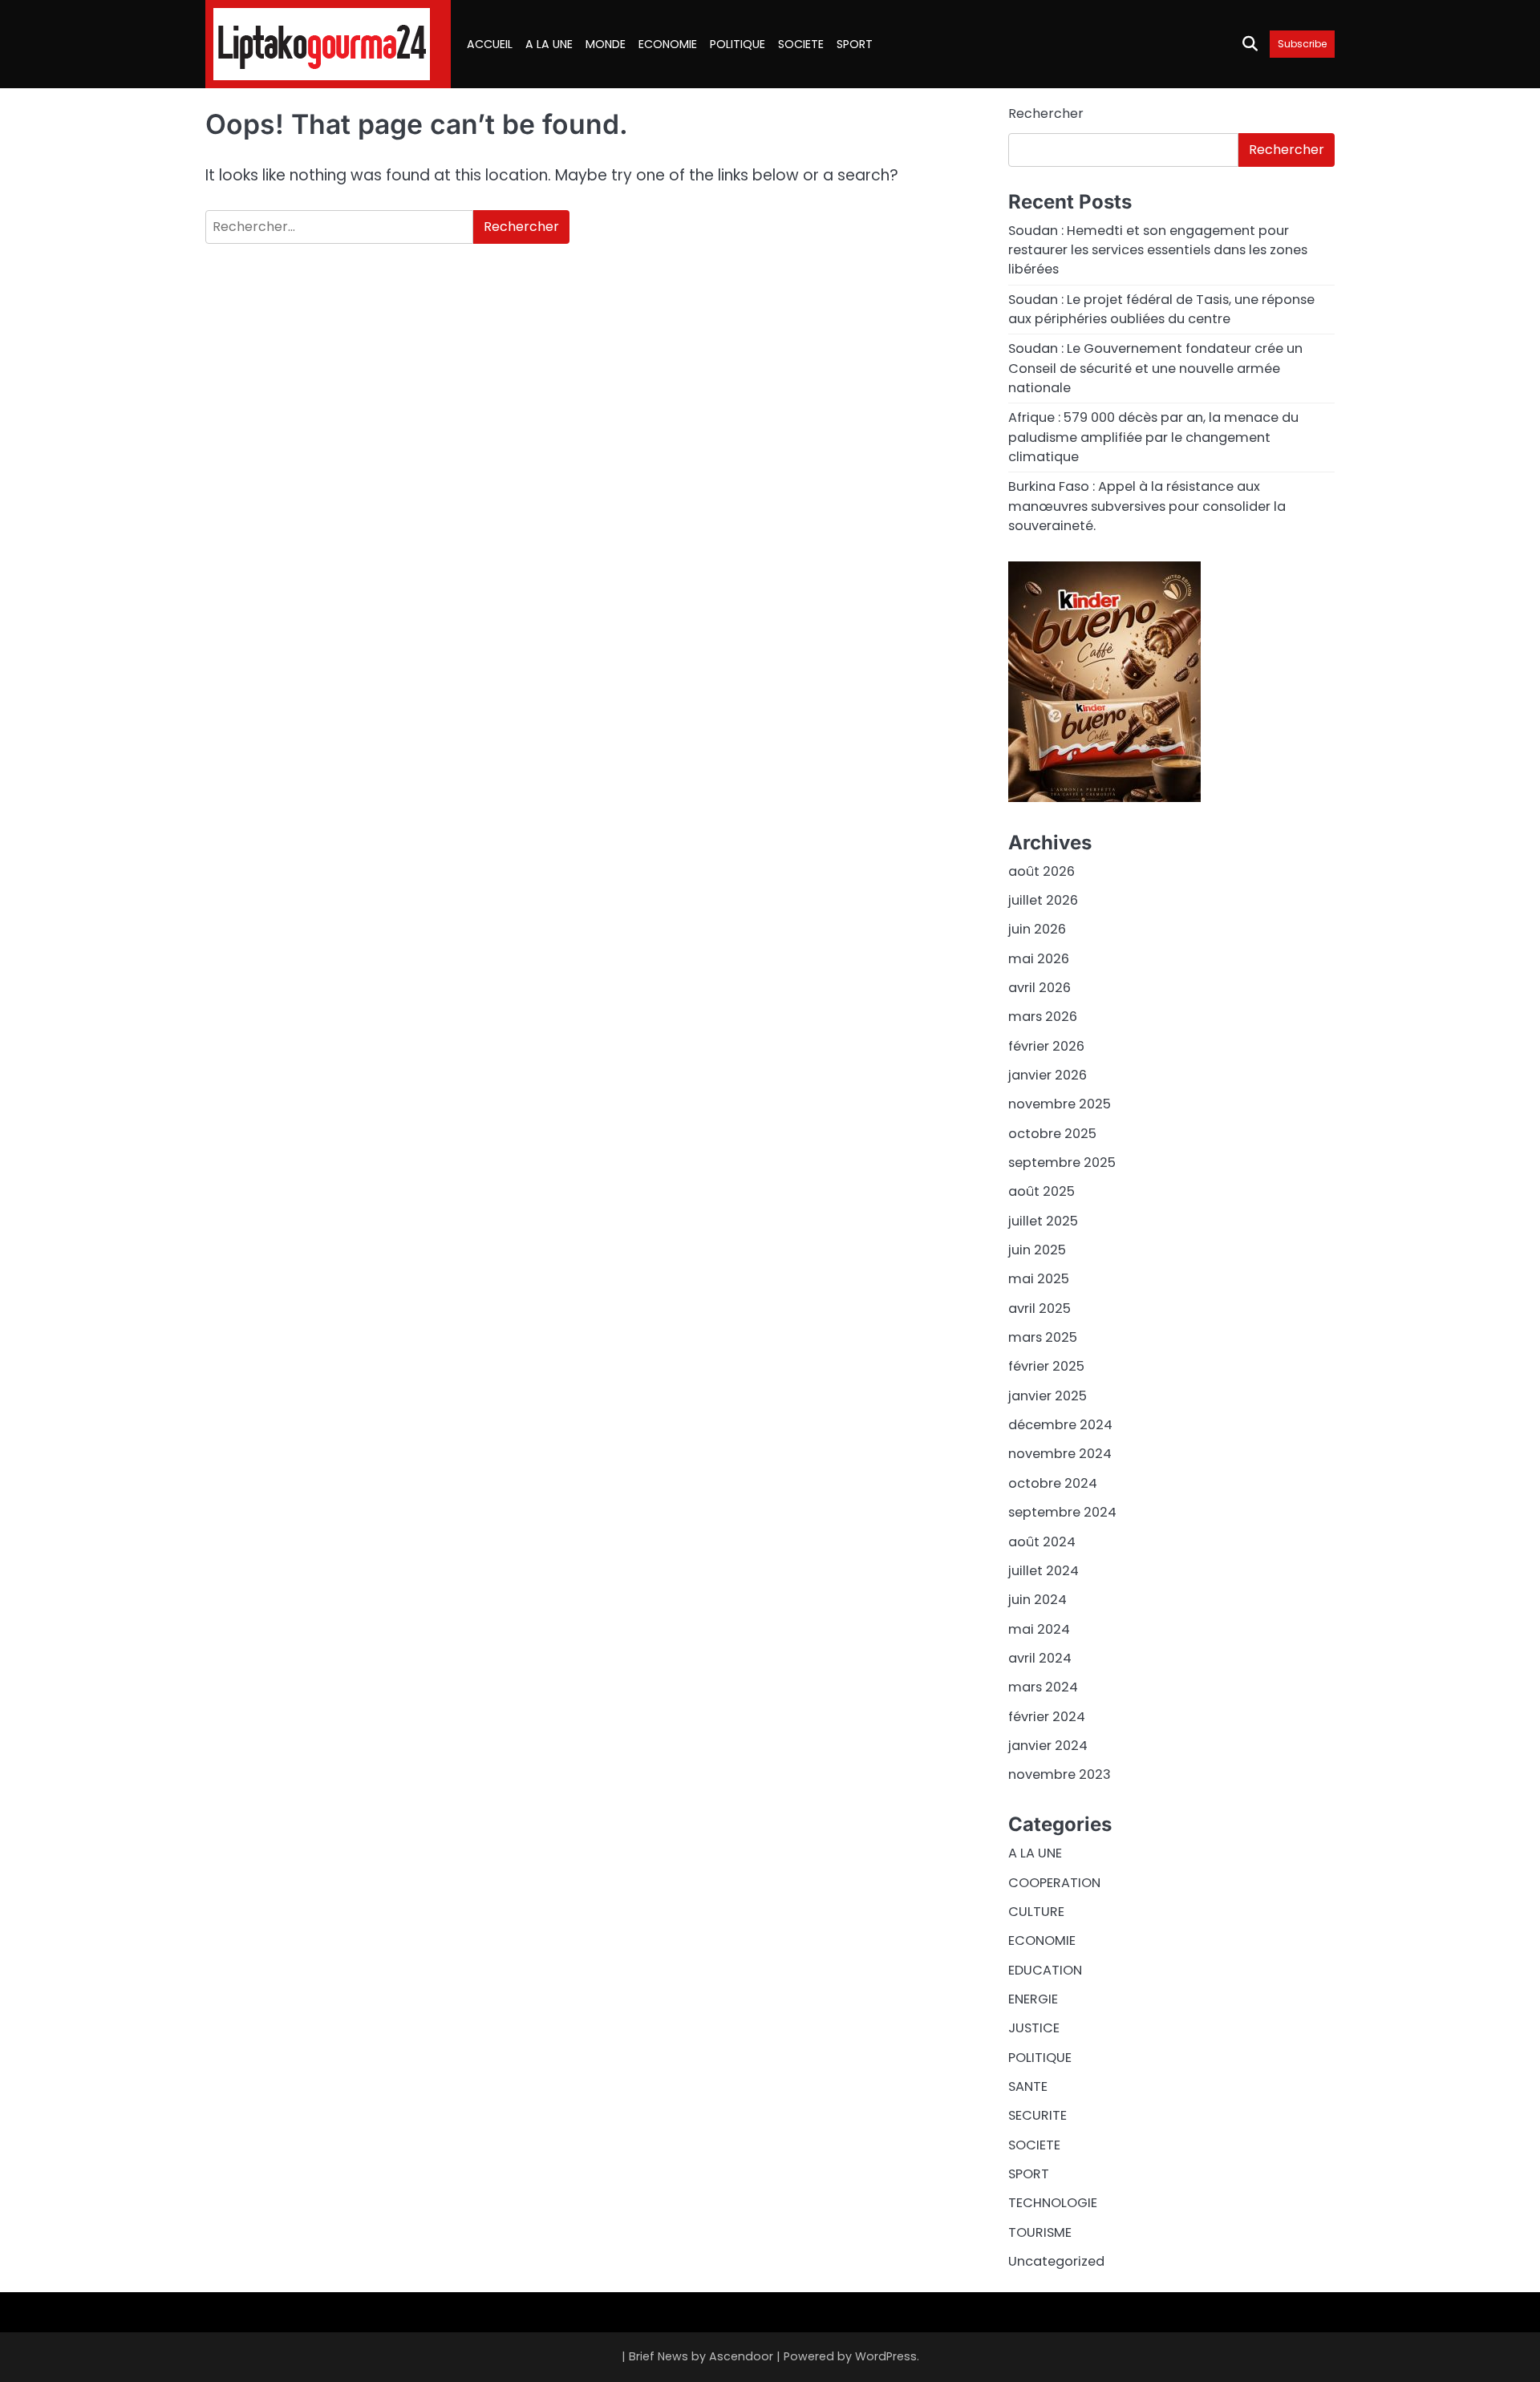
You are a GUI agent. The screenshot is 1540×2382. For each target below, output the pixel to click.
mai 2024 (1039, 1629)
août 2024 (1042, 1542)
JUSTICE (1034, 2028)
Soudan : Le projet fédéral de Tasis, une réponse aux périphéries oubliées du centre (1161, 309)
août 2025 (1042, 1191)
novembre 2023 (1060, 1774)
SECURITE (1037, 2115)
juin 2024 (1037, 1600)
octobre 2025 (1052, 1134)
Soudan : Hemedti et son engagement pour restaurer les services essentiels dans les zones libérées (1158, 250)
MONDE (606, 44)
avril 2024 (1040, 1658)
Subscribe (1302, 44)
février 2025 (1046, 1366)
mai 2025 (1039, 1279)
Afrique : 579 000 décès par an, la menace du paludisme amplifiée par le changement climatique (1153, 437)
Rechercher (1046, 113)
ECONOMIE (668, 44)
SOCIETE (801, 44)
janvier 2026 (1048, 1075)
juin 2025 (1037, 1250)
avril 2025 (1039, 1308)
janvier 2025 (1048, 1396)
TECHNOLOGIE (1053, 2203)
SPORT (855, 44)
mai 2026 (1039, 959)
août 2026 (1042, 871)
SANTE (1028, 2086)
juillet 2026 (1043, 900)
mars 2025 (1043, 1337)
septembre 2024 (1062, 1512)
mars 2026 (1043, 1017)
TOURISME (1040, 2232)
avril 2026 (1039, 988)
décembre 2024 (1060, 1425)
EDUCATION (1045, 1970)
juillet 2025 (1043, 1221)
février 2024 (1047, 1717)
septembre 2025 (1062, 1163)
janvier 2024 (1048, 1746)
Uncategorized (1056, 2261)
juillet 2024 (1044, 1571)
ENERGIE (1033, 1999)
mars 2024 (1043, 1687)
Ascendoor (741, 2356)
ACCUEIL (490, 44)
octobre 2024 (1053, 1483)
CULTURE (1036, 1912)
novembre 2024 (1060, 1454)
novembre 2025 (1060, 1104)
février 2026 (1046, 1046)
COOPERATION (1054, 1883)
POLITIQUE (738, 44)
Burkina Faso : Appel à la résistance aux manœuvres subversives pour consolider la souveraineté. (1147, 506)
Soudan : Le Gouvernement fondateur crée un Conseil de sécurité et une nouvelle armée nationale (1155, 368)
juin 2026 (1037, 929)
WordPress (886, 2356)
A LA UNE (549, 44)
